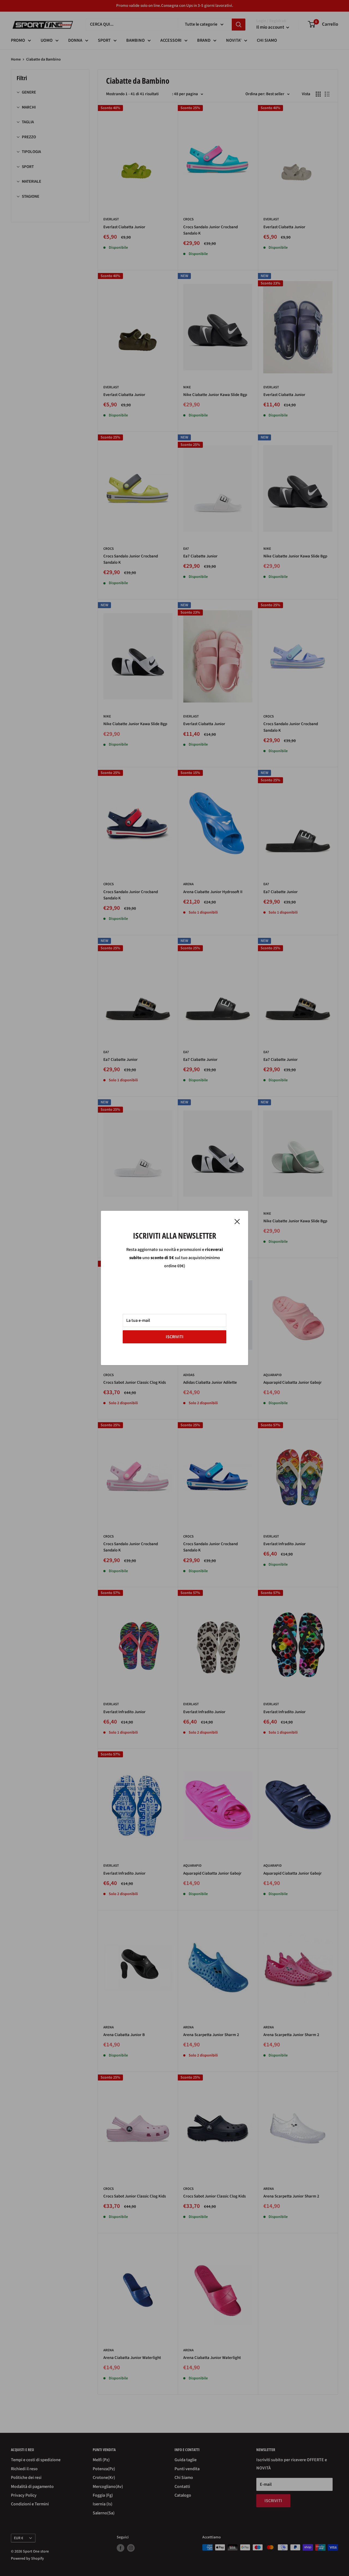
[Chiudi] (237, 1221)
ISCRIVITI (175, 1337)
